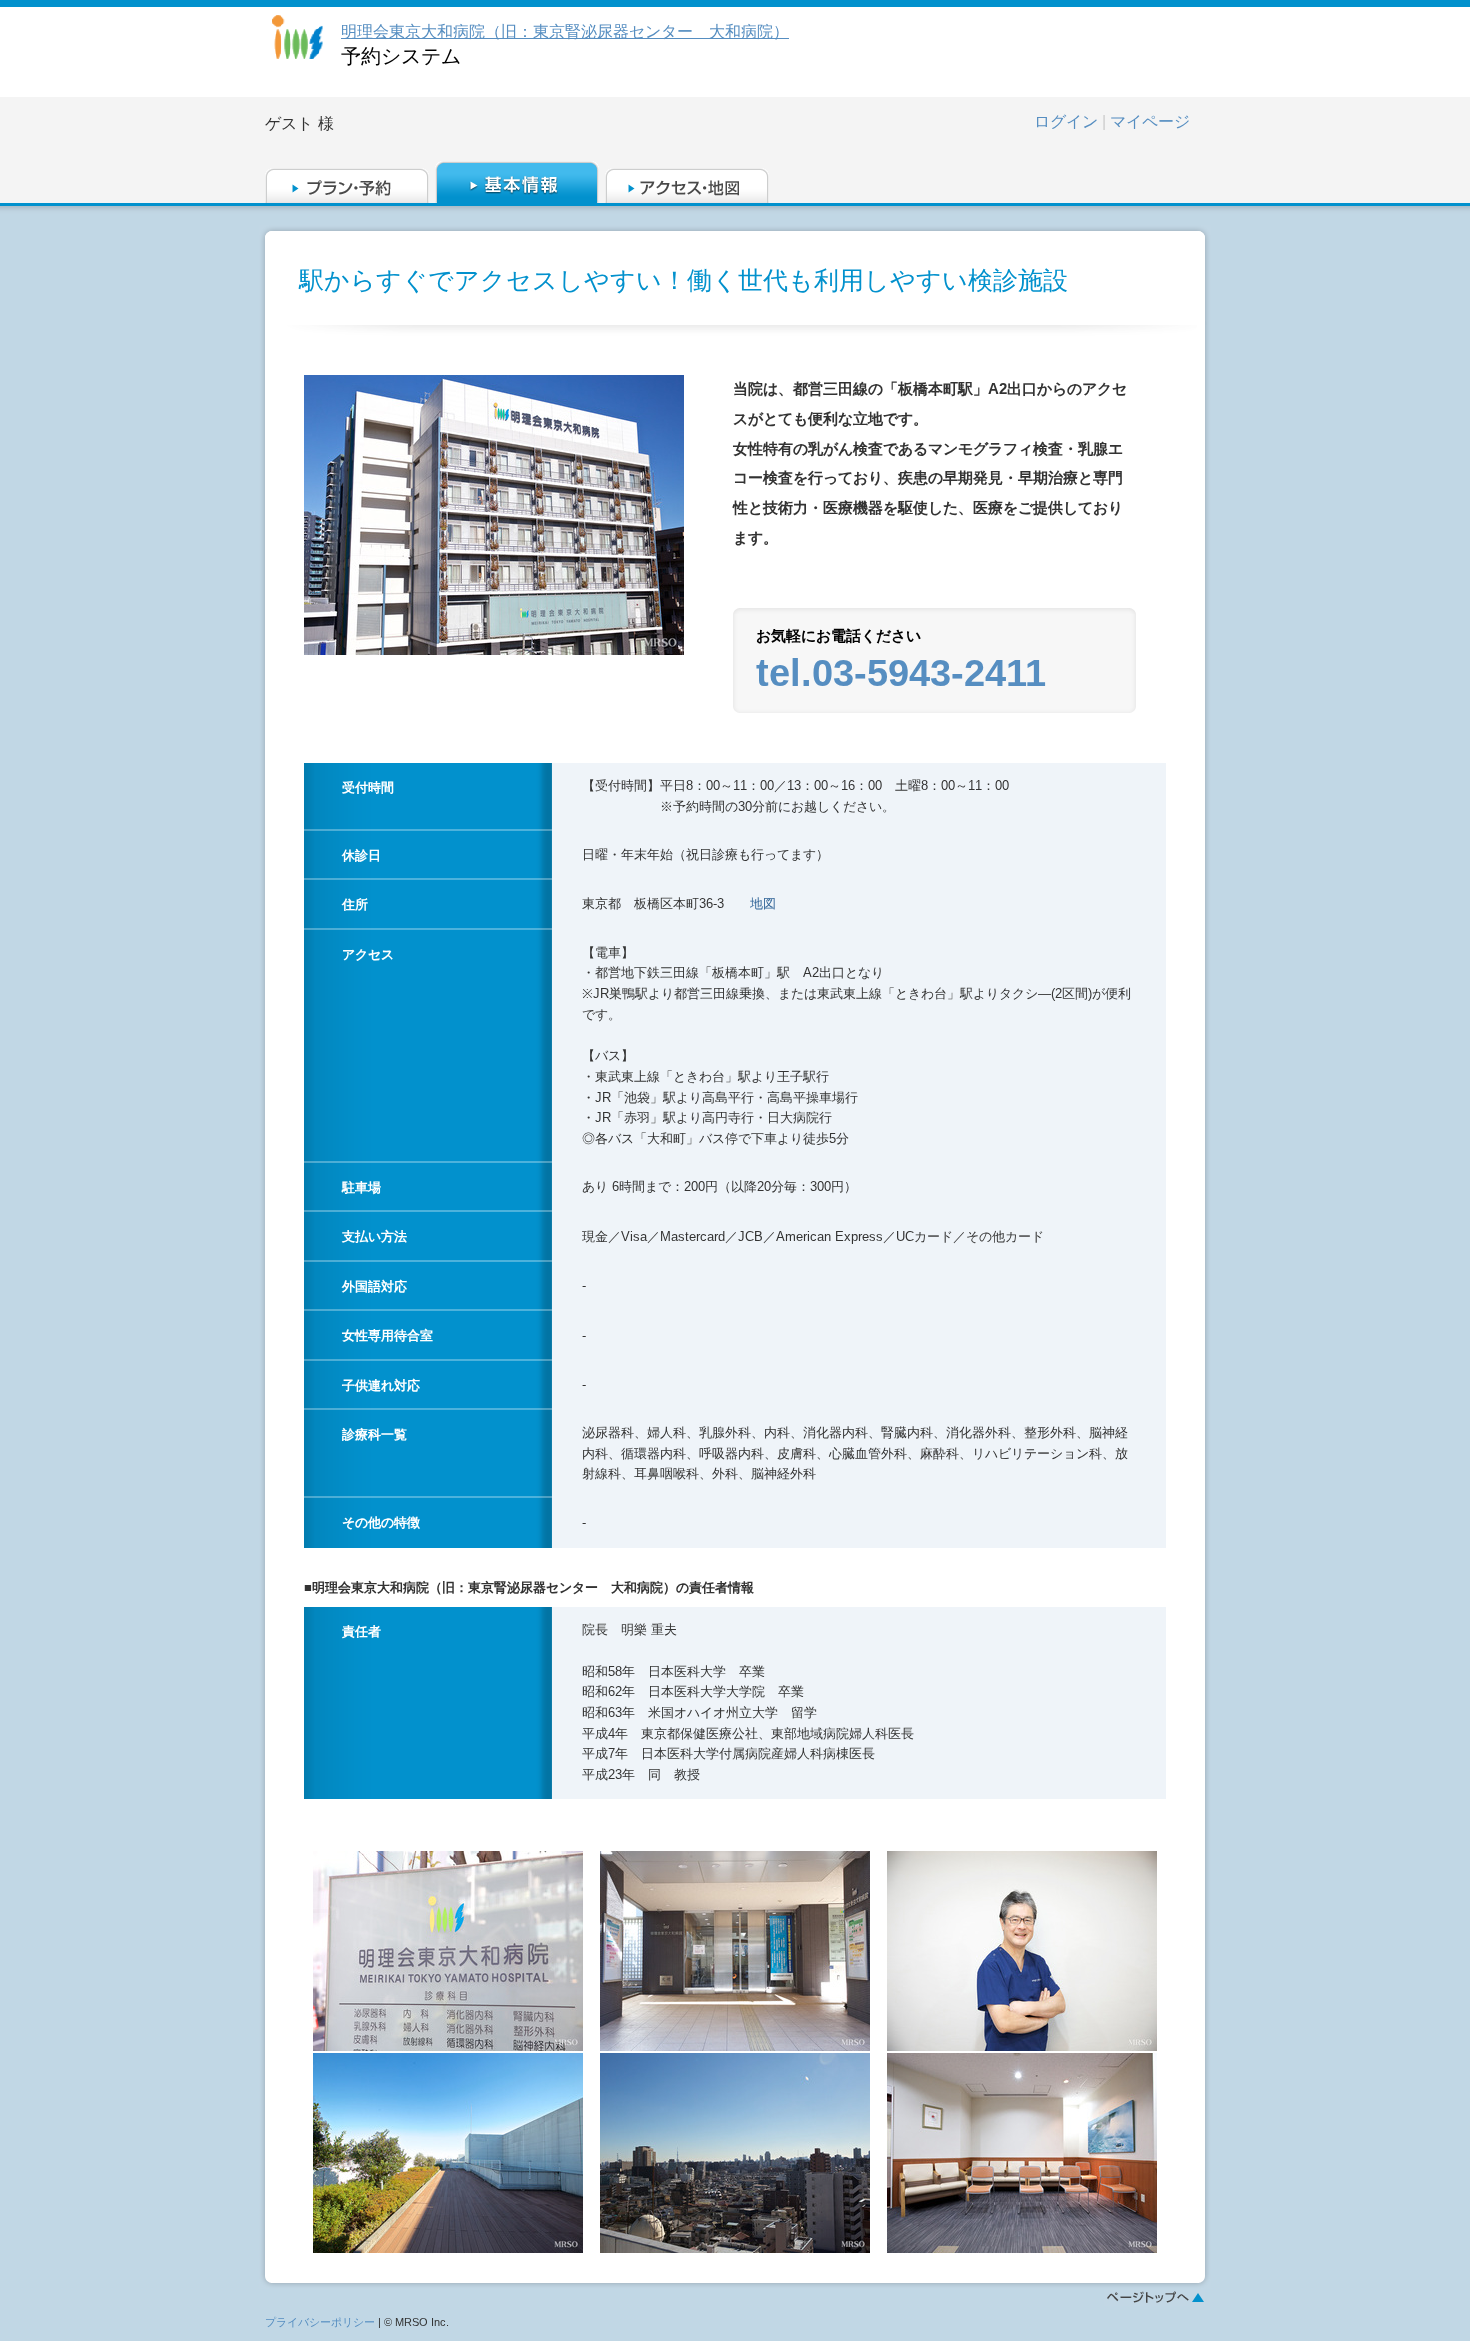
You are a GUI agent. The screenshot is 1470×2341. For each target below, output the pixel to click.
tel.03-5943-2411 (901, 673)
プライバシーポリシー (320, 2322)
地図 (763, 903)
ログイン (1066, 121)
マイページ (1150, 121)
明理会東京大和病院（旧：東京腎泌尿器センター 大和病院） (565, 31)
